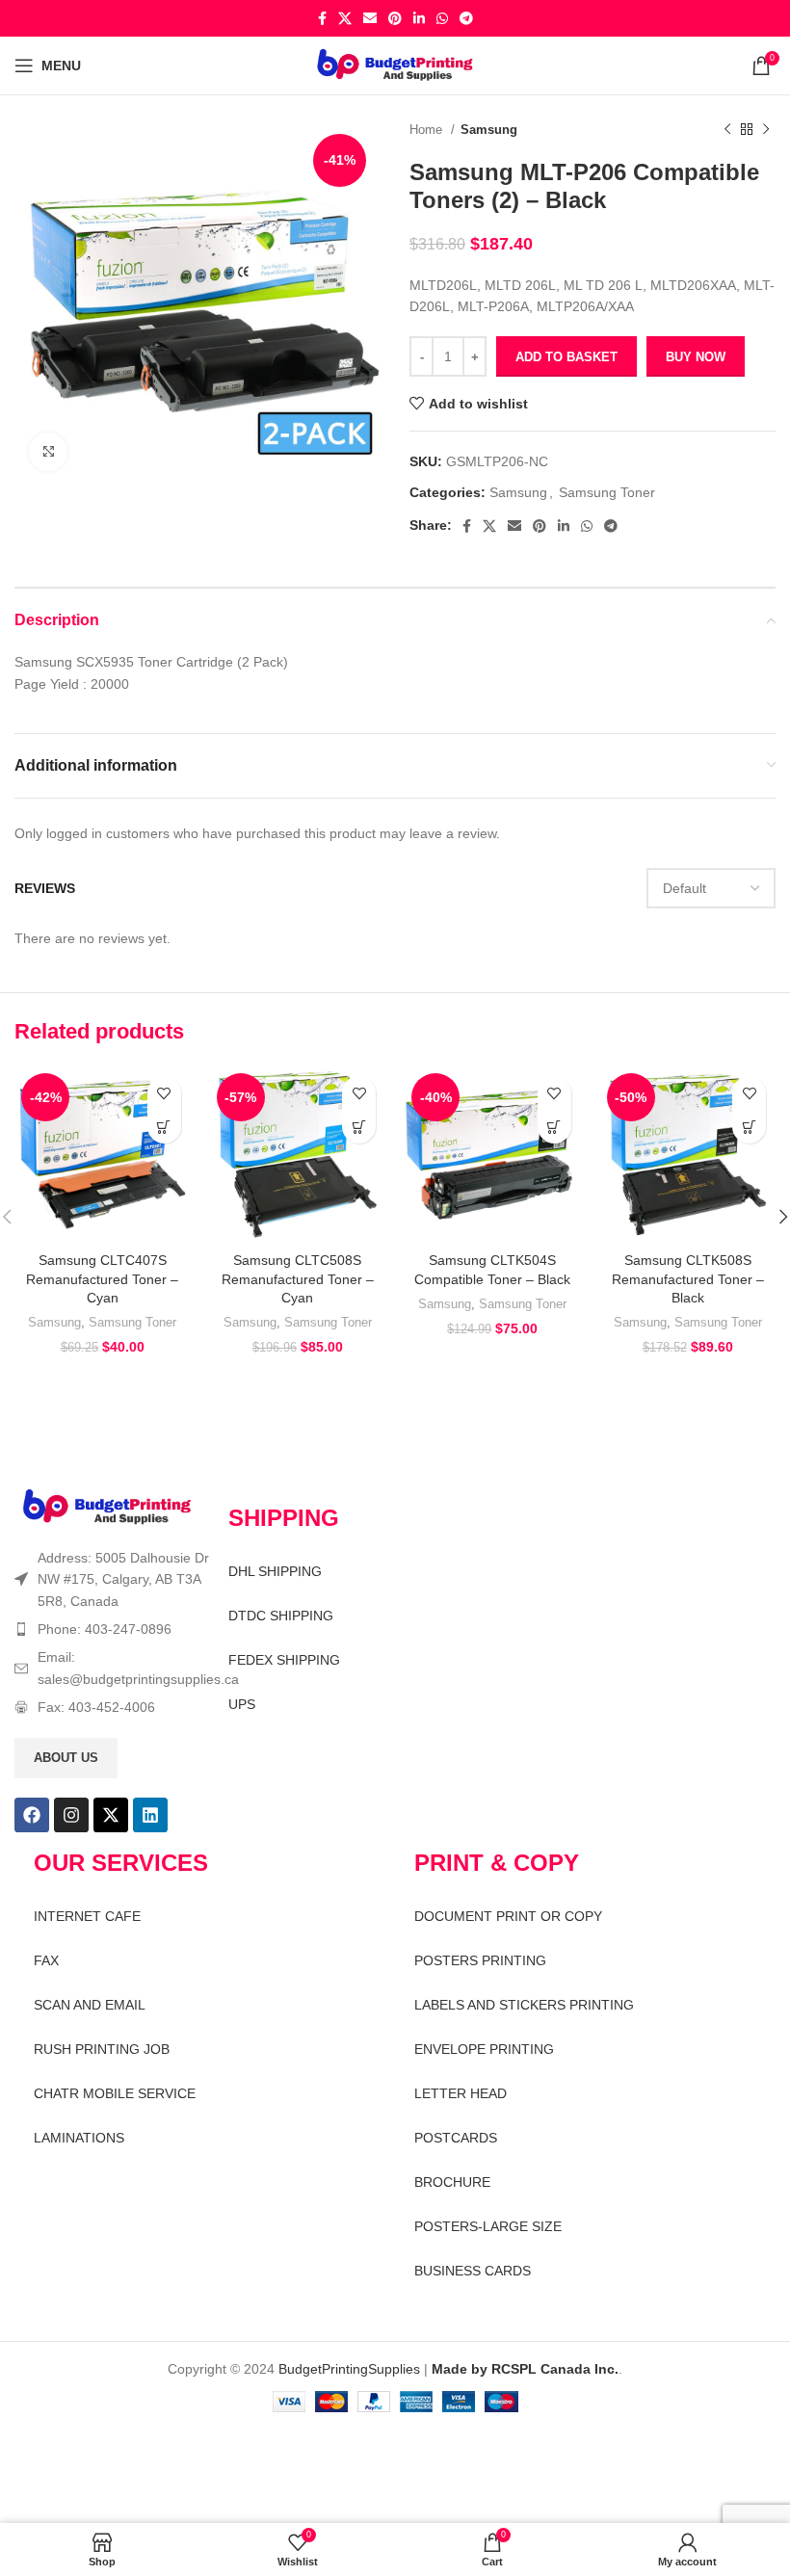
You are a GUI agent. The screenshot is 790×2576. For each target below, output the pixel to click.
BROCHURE (452, 2182)
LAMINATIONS (79, 2138)
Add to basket (566, 357)
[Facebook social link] (322, 18)
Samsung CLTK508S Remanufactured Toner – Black (688, 1279)
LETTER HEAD (461, 2093)
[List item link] (112, 1629)
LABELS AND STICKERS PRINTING (524, 2005)
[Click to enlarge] (48, 452)
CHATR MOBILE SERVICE (115, 2093)
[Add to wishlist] (164, 1093)
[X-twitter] (111, 1815)
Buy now (696, 357)
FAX (46, 1960)
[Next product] (766, 130)
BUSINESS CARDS (473, 2271)
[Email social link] (370, 18)
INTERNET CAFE (87, 1916)
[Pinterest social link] (395, 18)
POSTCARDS (456, 2138)
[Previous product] (727, 130)
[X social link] (345, 18)
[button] (164, 1127)
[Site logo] (395, 65)
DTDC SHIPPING (281, 1616)
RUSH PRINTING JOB (102, 2049)
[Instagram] (71, 1815)
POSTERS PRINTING (480, 1960)
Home (428, 130)
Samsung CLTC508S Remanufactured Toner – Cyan (298, 1279)
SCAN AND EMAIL (90, 2005)
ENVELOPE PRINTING (484, 2049)
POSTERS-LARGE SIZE (488, 2226)
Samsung (489, 130)
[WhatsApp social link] (442, 18)
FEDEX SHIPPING (284, 1660)
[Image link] (107, 1507)
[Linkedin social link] (419, 18)
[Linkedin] (150, 1815)
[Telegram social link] (466, 18)
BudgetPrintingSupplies (349, 2369)
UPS (242, 1704)
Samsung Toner (607, 492)
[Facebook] (32, 1815)
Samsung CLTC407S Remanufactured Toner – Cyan (102, 1279)
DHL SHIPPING (275, 1571)
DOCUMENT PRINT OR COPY (508, 1916)
